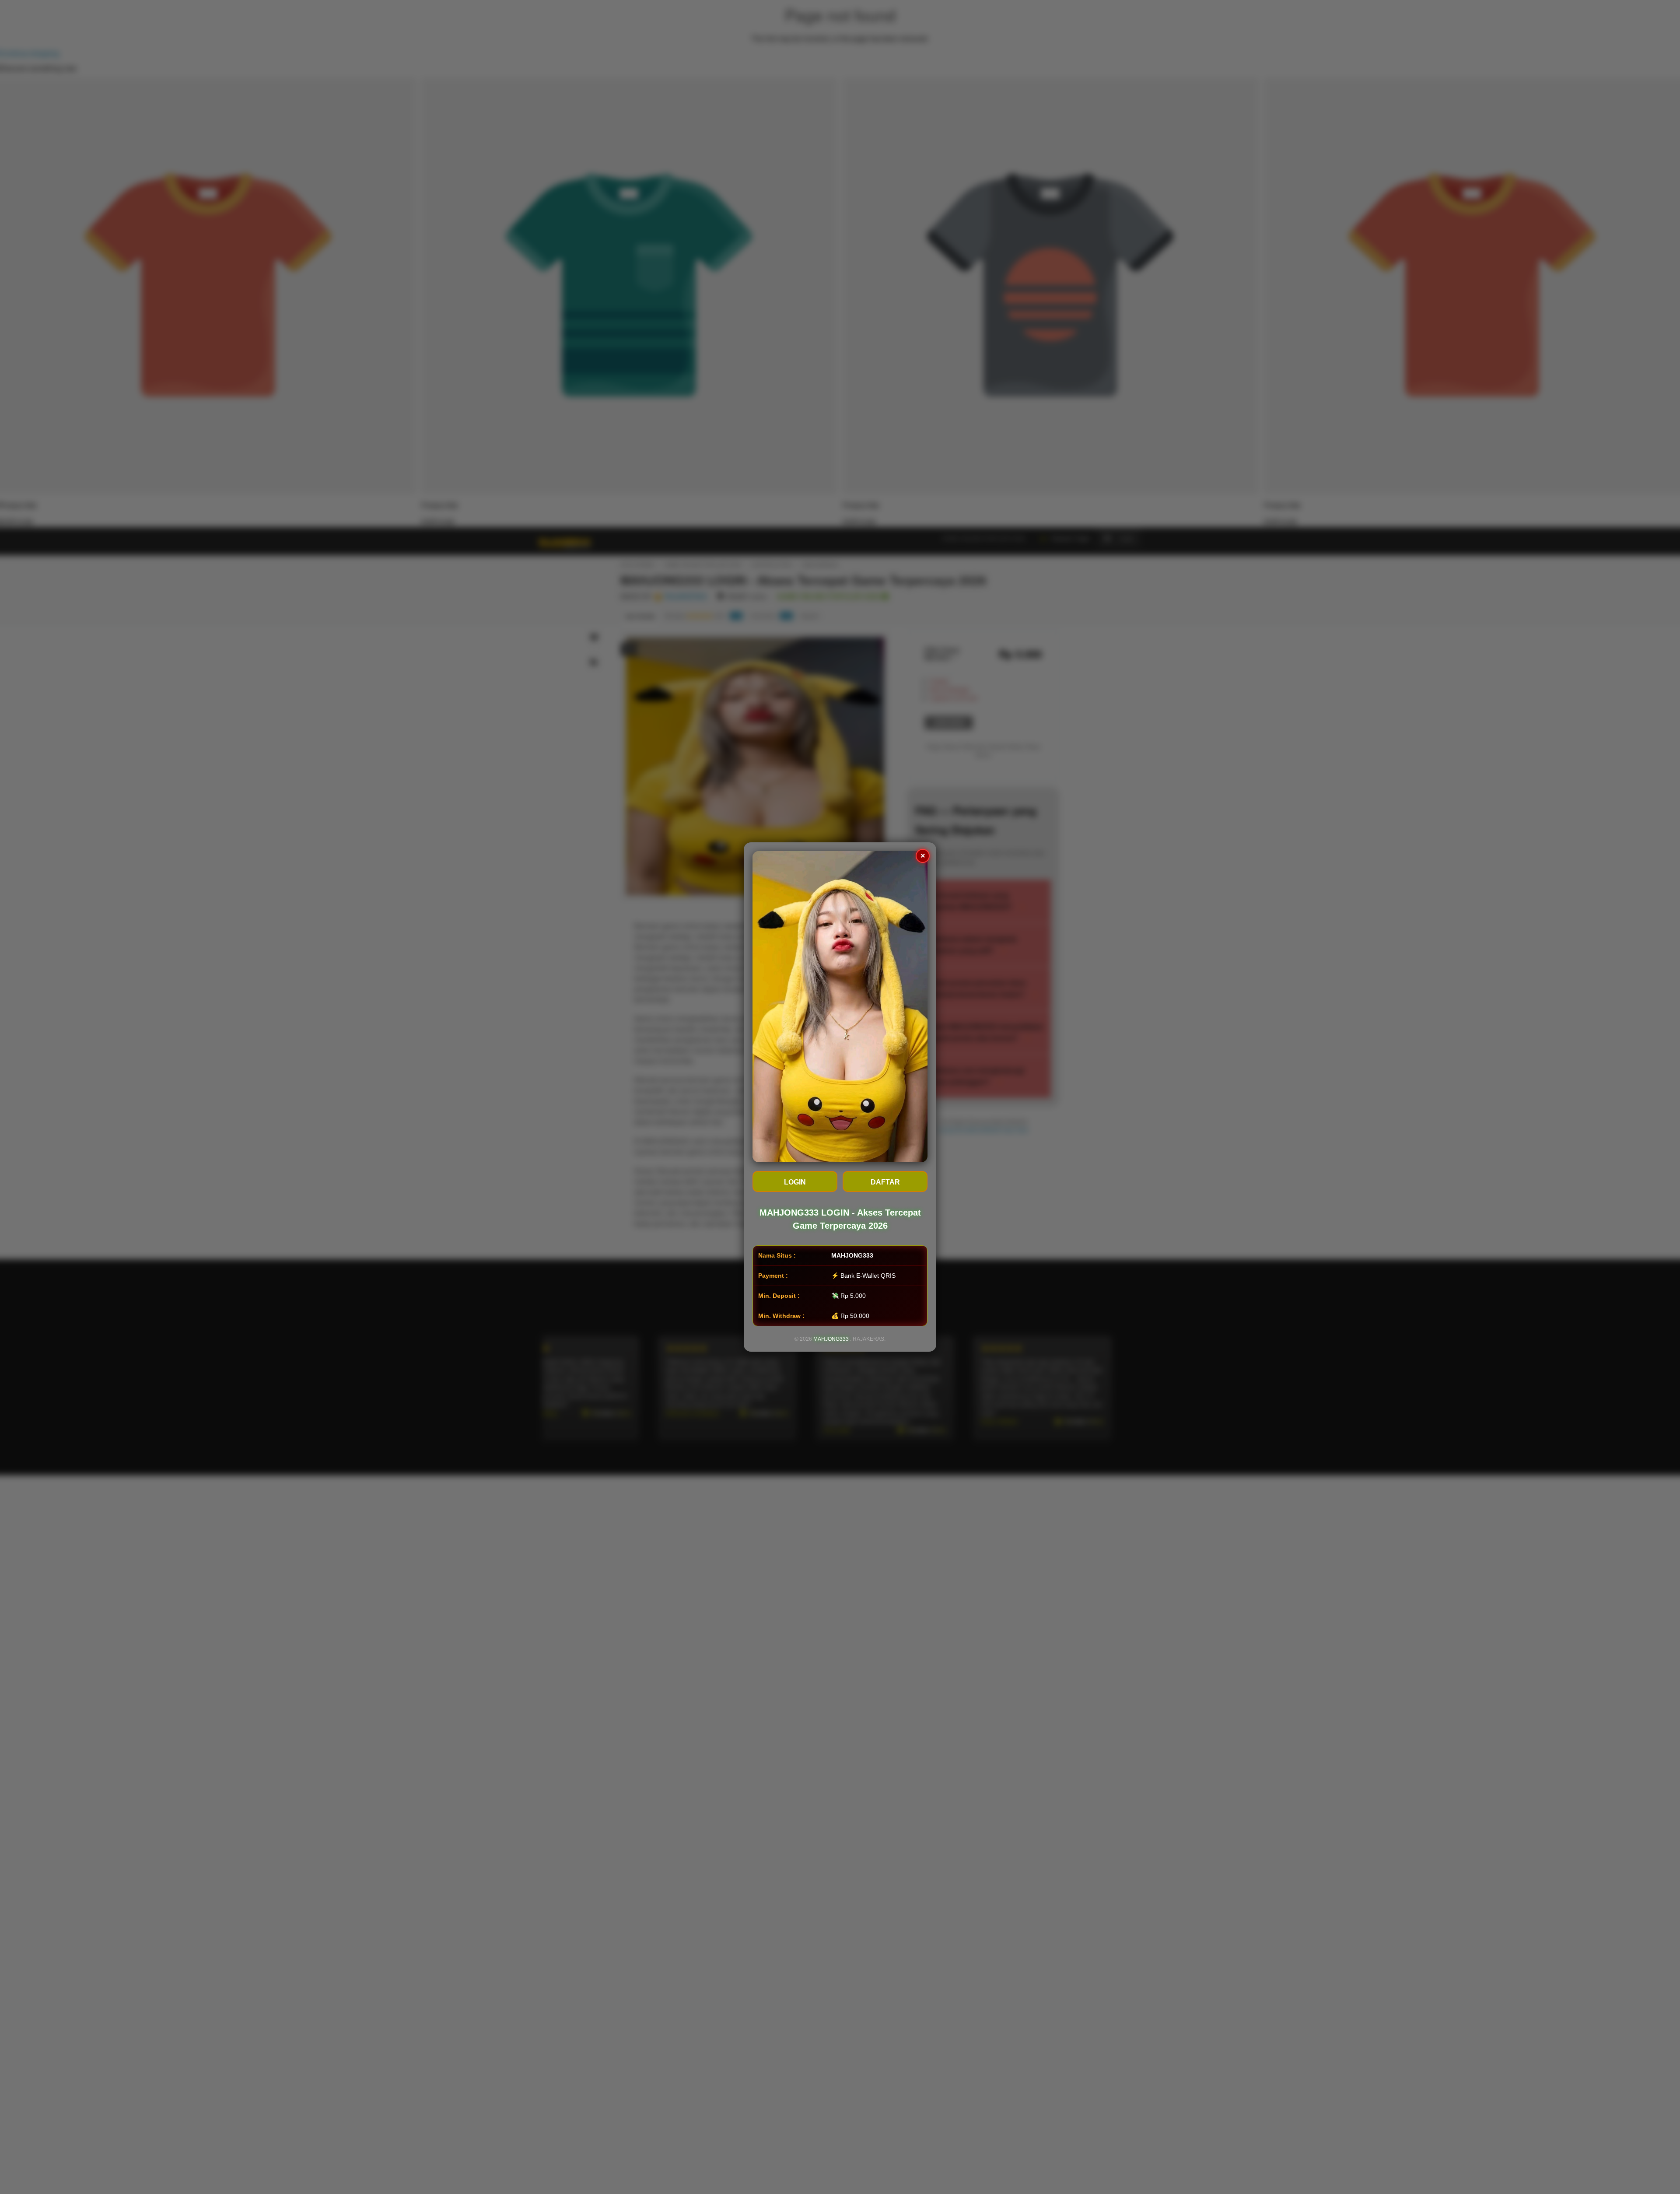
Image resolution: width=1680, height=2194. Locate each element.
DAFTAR (885, 1182)
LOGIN (795, 1182)
